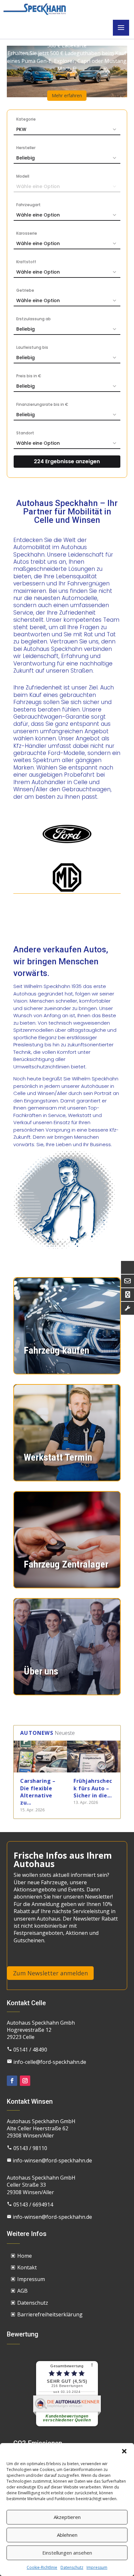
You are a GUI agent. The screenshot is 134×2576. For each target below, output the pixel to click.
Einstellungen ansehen (67, 2553)
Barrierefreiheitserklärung (50, 2314)
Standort (25, 433)
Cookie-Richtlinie (42, 2567)
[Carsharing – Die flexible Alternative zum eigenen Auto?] (40, 1757)
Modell (23, 176)
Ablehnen (67, 2535)
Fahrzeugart (28, 205)
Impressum (97, 2567)
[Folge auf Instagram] (25, 2081)
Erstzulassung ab (33, 319)
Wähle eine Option (38, 215)
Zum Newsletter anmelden (50, 1973)
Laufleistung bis (32, 347)
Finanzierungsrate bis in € (42, 404)
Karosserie (27, 233)
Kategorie (26, 119)
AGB (22, 2291)
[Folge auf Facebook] (12, 2081)
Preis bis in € (29, 376)
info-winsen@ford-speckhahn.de (49, 2160)
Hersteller (26, 148)
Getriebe (25, 290)
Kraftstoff (26, 262)
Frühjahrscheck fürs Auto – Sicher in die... (93, 1788)
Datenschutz (72, 2567)
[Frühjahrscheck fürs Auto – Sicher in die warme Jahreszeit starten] (94, 1757)
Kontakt (27, 2267)
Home (25, 2256)
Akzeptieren (67, 2517)
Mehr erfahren (67, 95)
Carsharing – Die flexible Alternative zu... (38, 1792)
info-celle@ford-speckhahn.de (47, 2062)
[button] (124, 2451)
